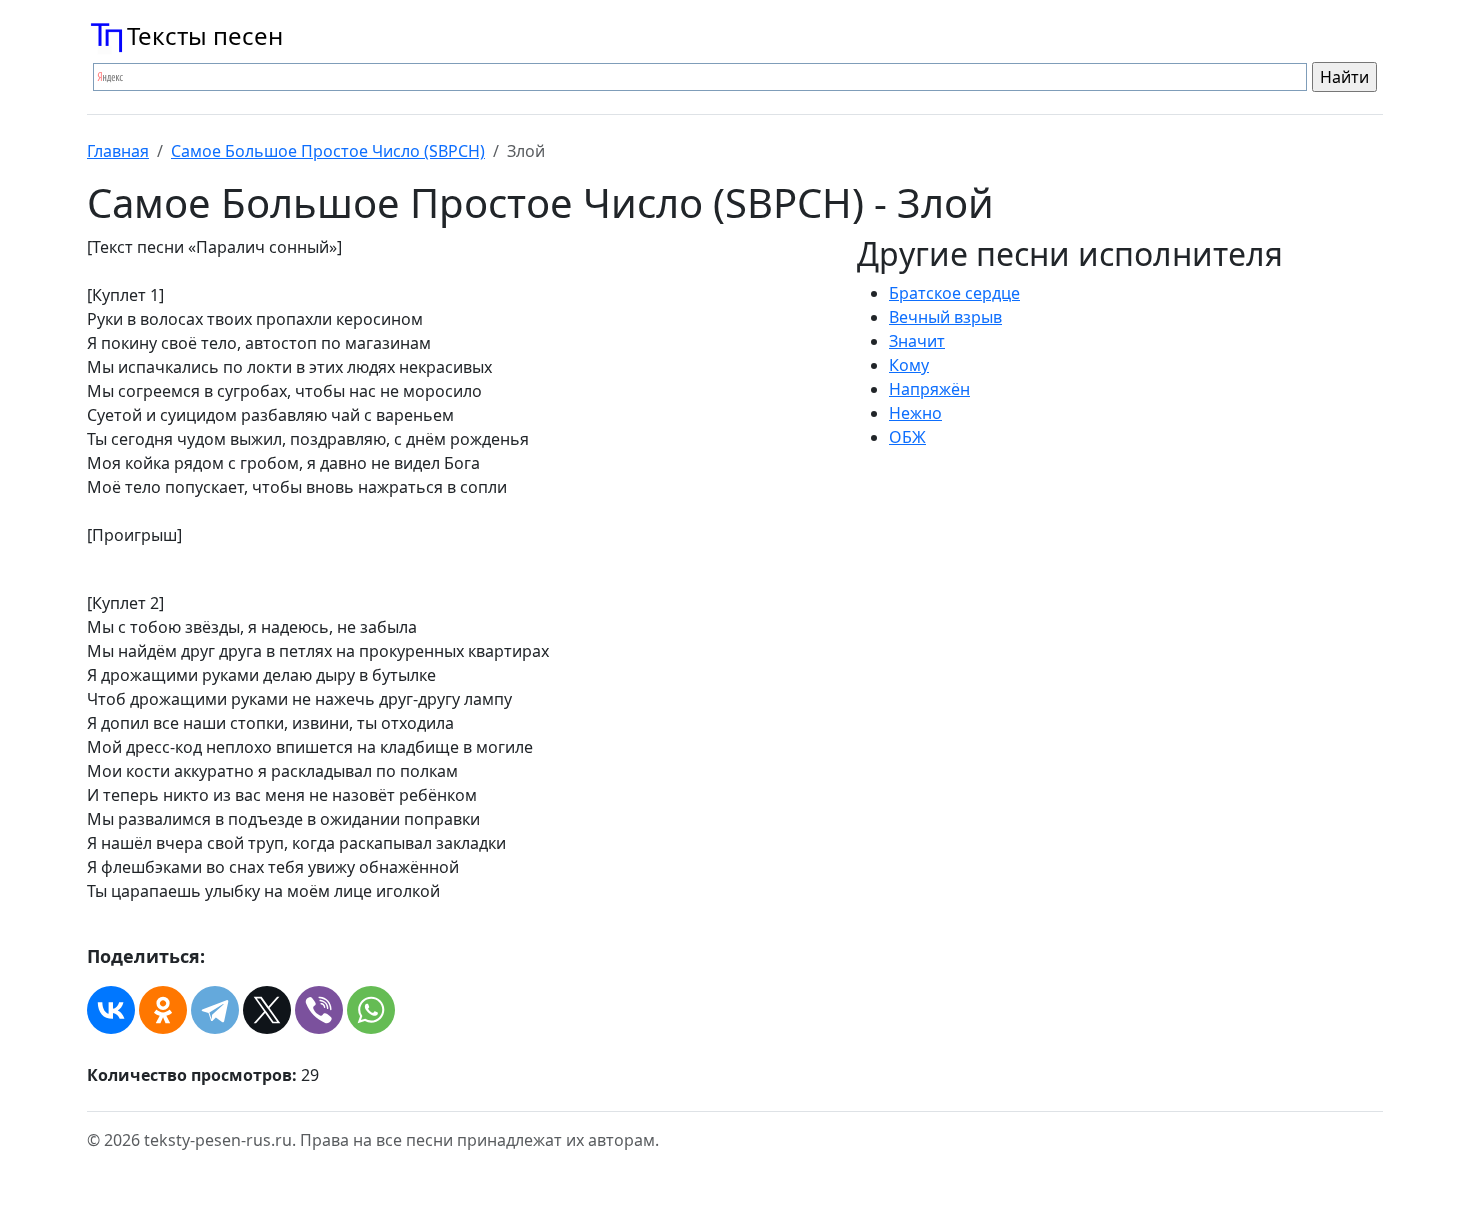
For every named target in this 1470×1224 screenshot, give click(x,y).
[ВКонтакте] (111, 1010)
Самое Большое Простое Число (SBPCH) (328, 151)
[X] (267, 1010)
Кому (909, 365)
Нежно (915, 413)
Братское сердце (954, 293)
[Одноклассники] (163, 1010)
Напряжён (929, 389)
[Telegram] (215, 1010)
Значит (917, 341)
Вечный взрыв (945, 317)
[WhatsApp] (371, 1010)
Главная (118, 151)
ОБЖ (907, 437)
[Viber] (319, 1010)
